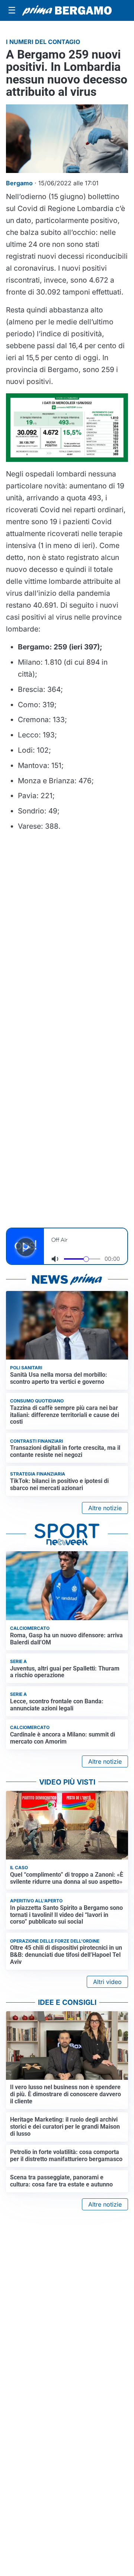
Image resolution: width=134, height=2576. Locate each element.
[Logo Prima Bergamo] (67, 10)
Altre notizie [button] (105, 1508)
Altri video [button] (107, 1982)
